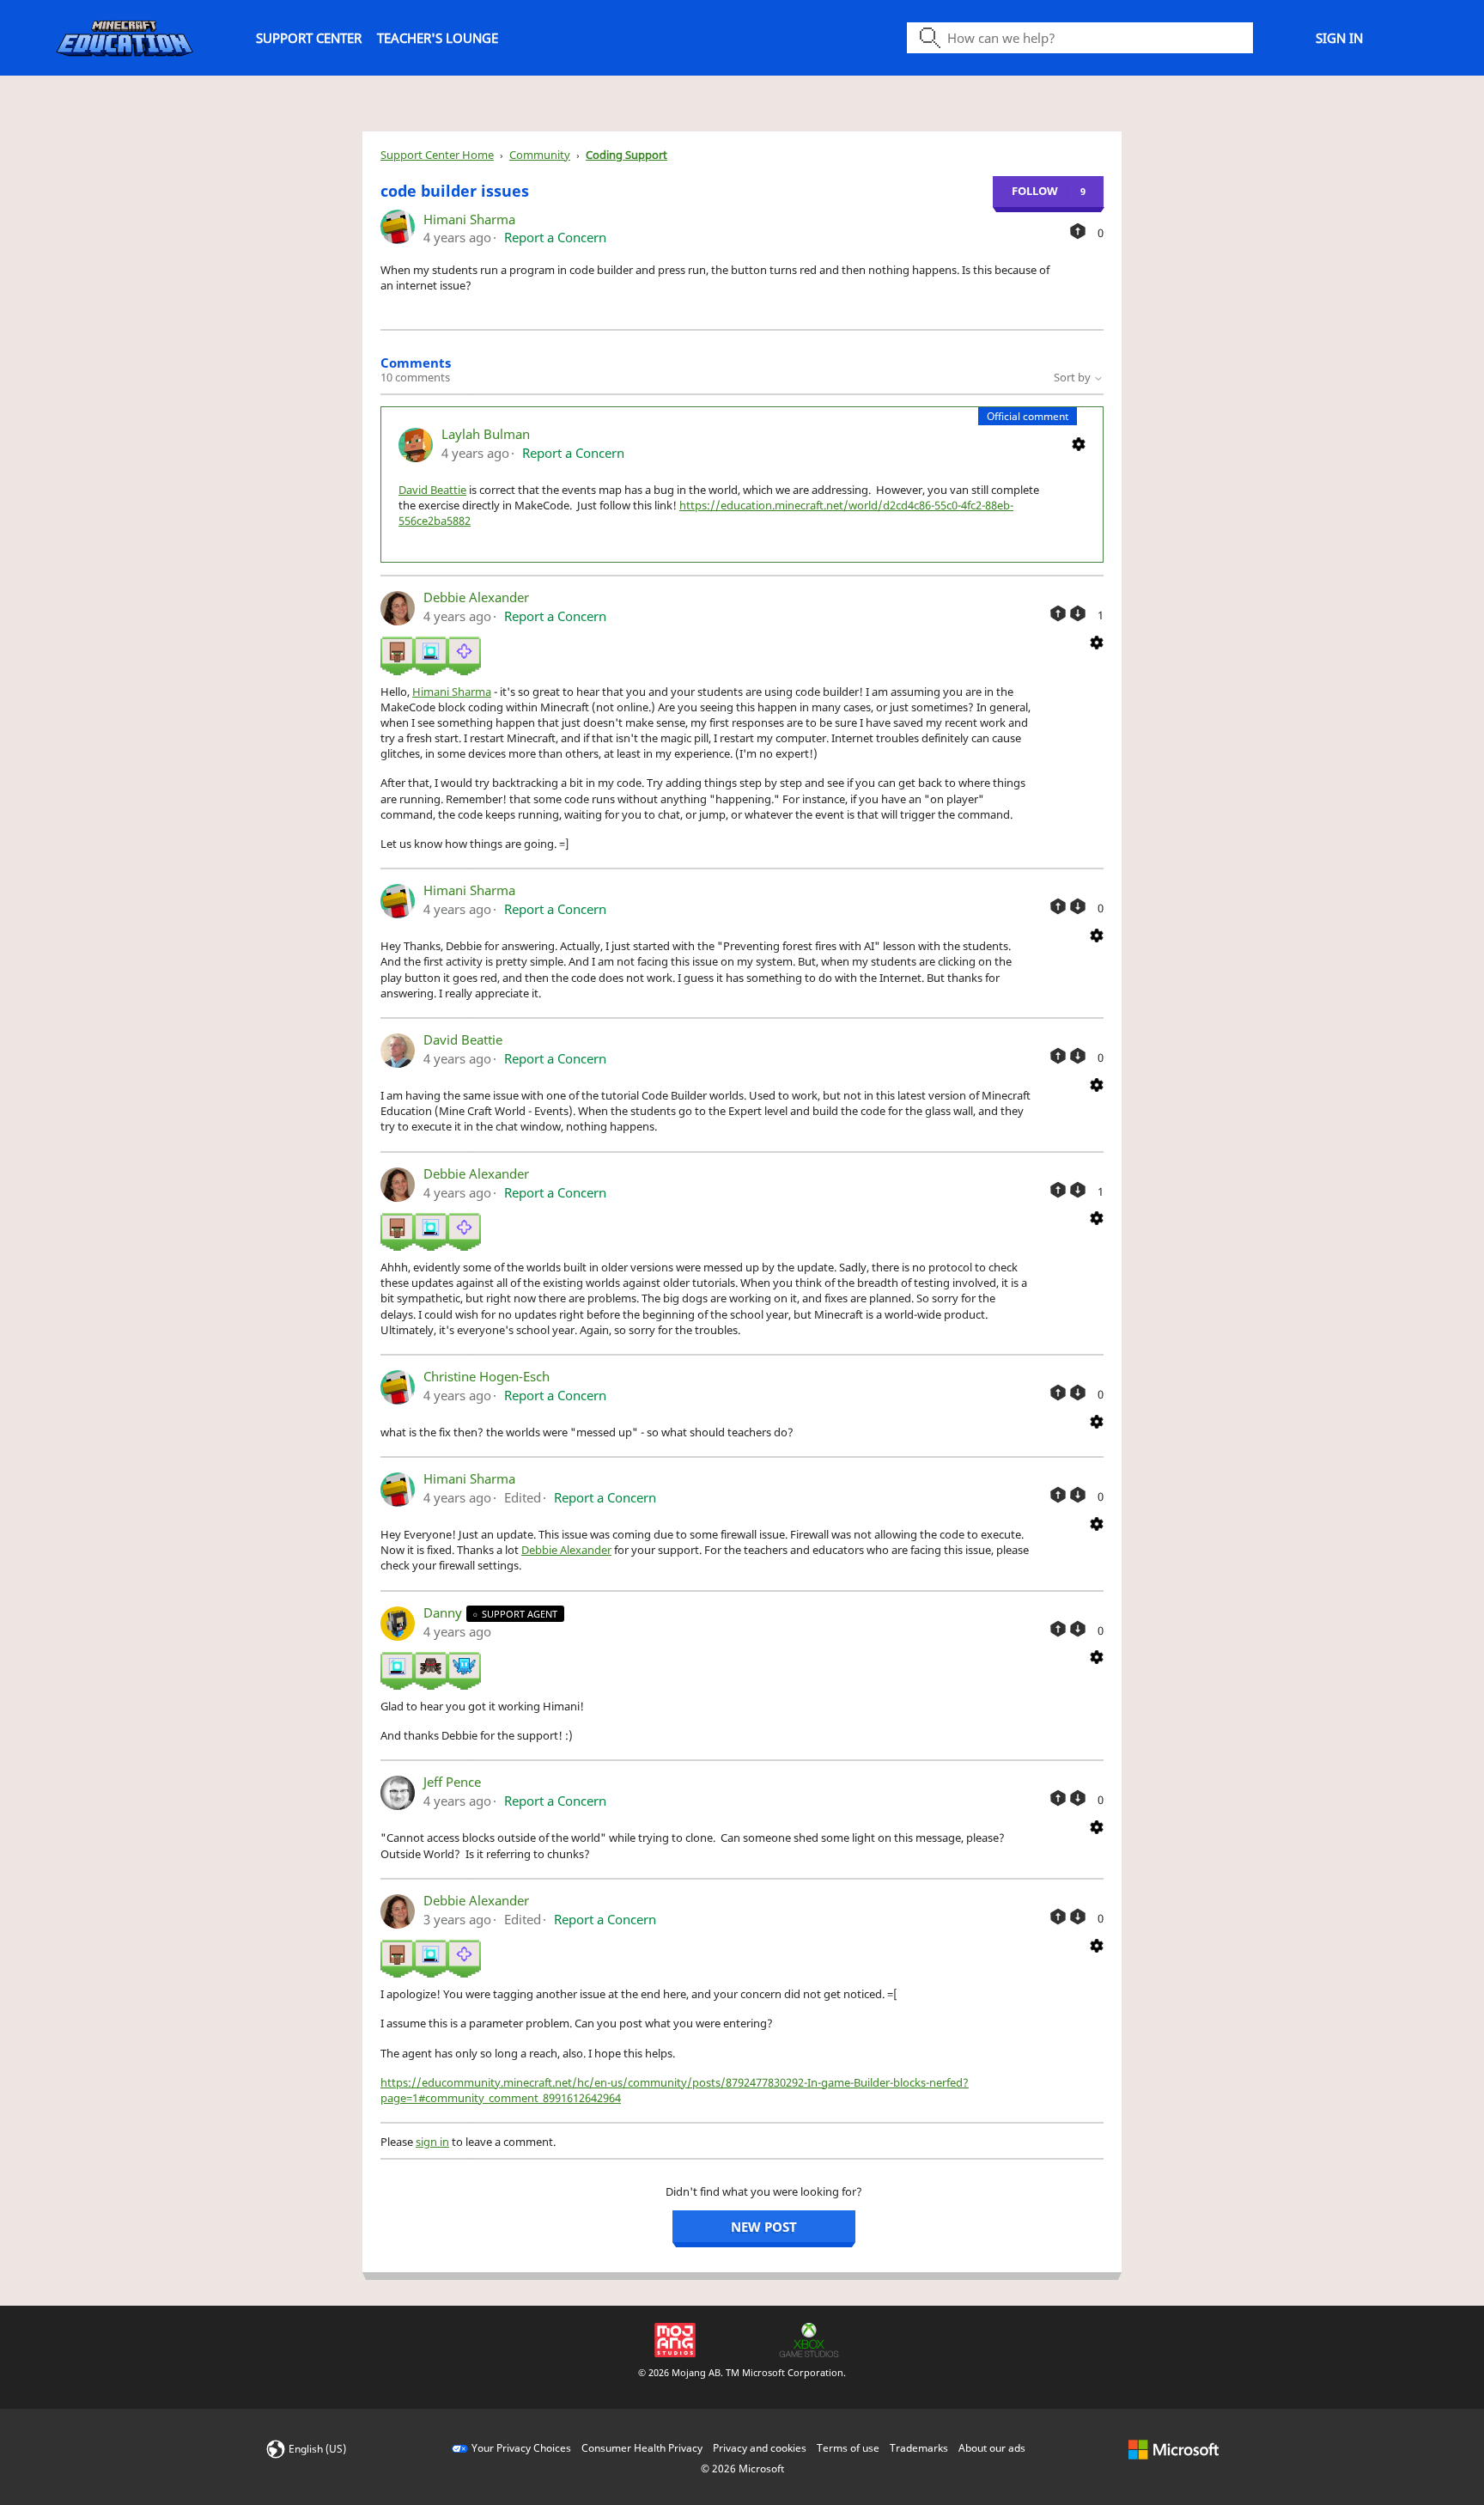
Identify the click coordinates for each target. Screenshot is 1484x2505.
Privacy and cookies (760, 2448)
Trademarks (919, 2448)
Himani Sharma (469, 219)
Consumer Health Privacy (642, 2448)
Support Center (309, 38)
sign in (432, 2142)
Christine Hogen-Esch (487, 1376)
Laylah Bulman (486, 434)
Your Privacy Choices (521, 2448)
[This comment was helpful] (1058, 613)
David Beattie (432, 490)
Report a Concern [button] (555, 237)
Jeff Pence (452, 1782)
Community (540, 155)
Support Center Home (437, 155)
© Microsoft (742, 2468)
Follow (1035, 191)
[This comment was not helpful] (1078, 613)
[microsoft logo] (1174, 2448)
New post (764, 2227)
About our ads (992, 2448)
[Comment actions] (1079, 443)
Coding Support (626, 155)
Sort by (1073, 377)
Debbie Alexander (476, 597)
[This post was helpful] (1078, 231)
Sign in (1339, 38)
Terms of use (848, 2448)
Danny (444, 1612)
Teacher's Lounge (438, 38)
